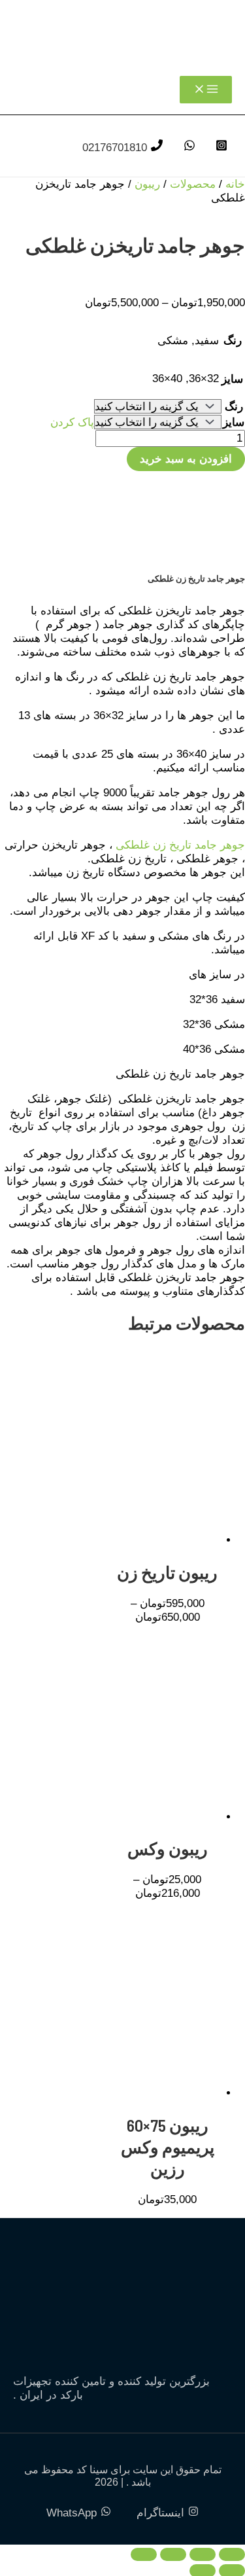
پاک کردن (72, 422)
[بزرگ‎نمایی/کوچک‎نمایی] (232, 2554)
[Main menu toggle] (206, 90)
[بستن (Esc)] (144, 2554)
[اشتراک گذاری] (173, 2554)
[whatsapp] (188, 148)
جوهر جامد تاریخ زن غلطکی (180, 845)
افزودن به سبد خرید (186, 459)
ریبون (147, 184)
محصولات (193, 184)
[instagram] (220, 148)
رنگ (234, 407)
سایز (234, 422)
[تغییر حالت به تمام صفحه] (203, 2554)
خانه (235, 184)
